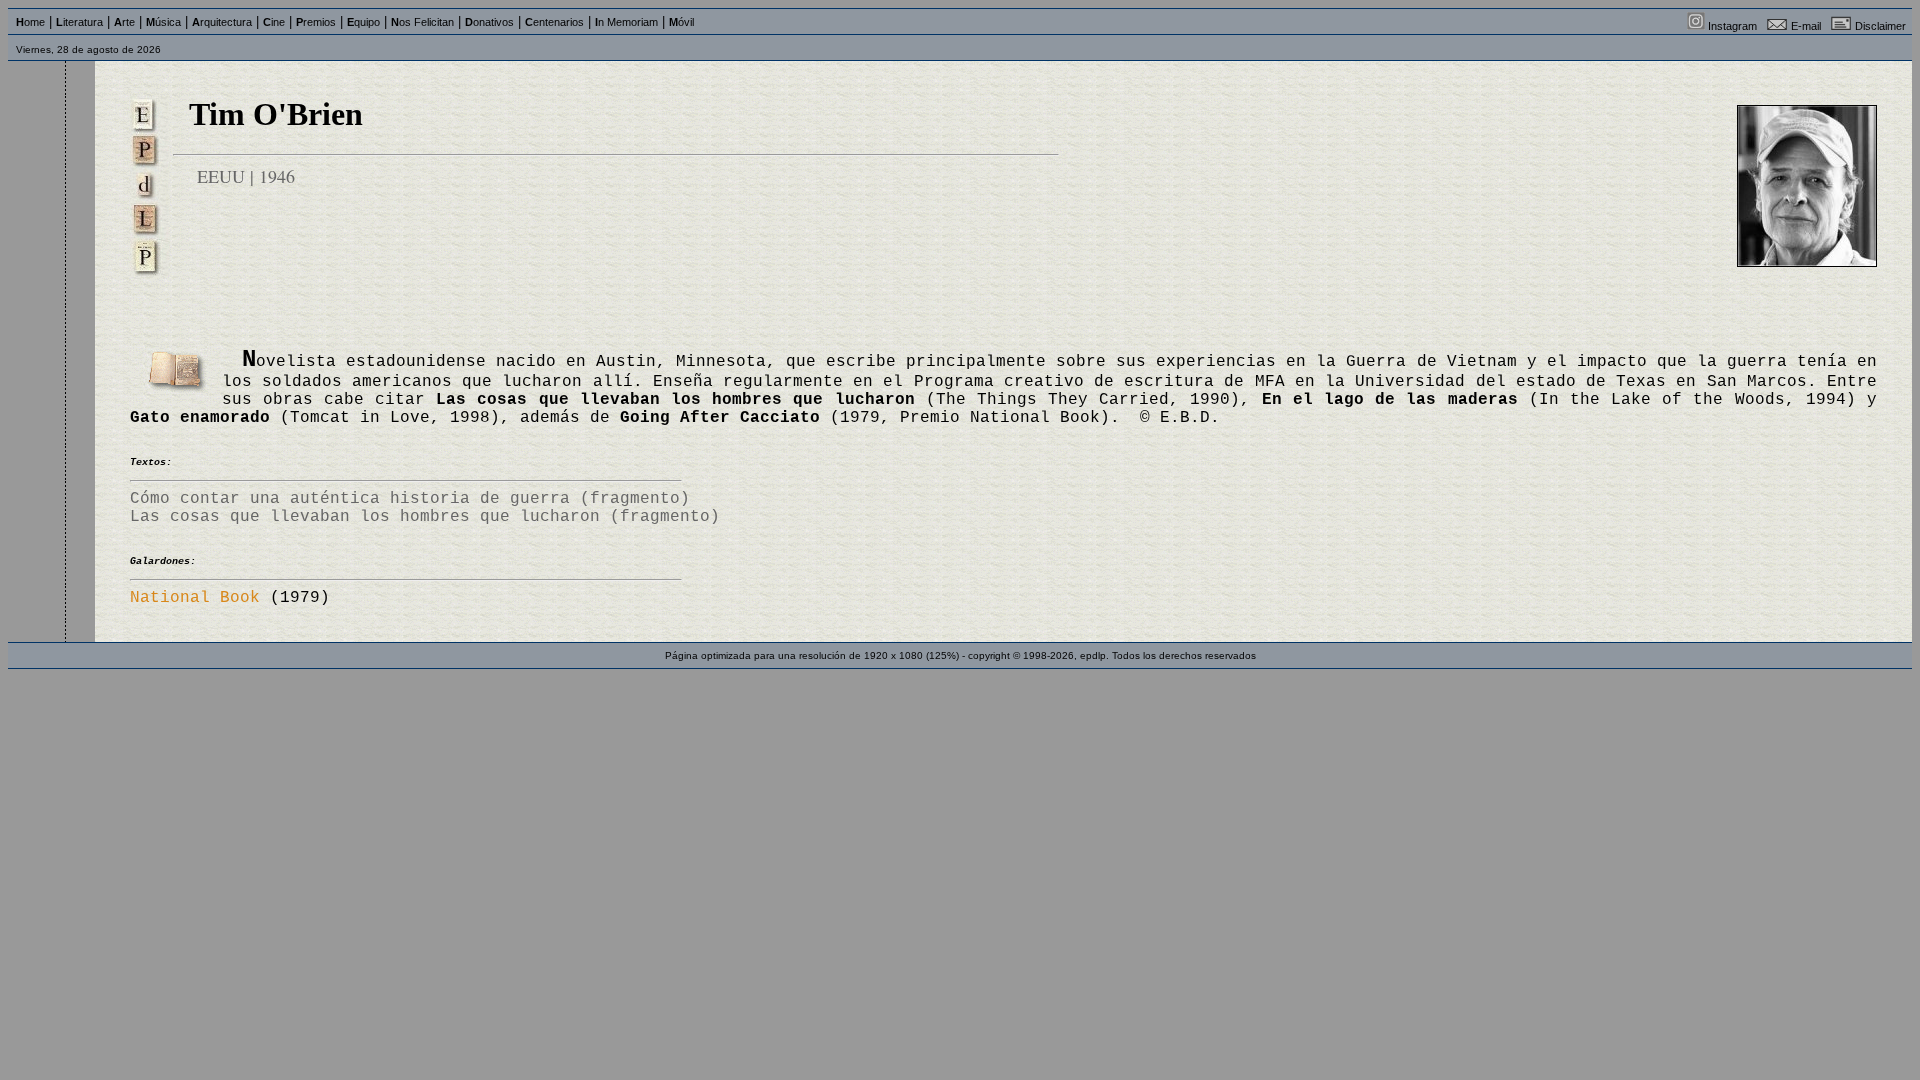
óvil (681, 22)
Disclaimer (1880, 26)
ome (30, 22)
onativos (489, 22)
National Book (195, 598)
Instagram (1732, 26)
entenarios (554, 22)
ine (274, 22)
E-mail (1806, 26)
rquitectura (222, 22)
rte (124, 22)
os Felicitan (422, 22)
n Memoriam (626, 22)
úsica (163, 22)
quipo (363, 22)
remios (316, 22)
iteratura (79, 22)
